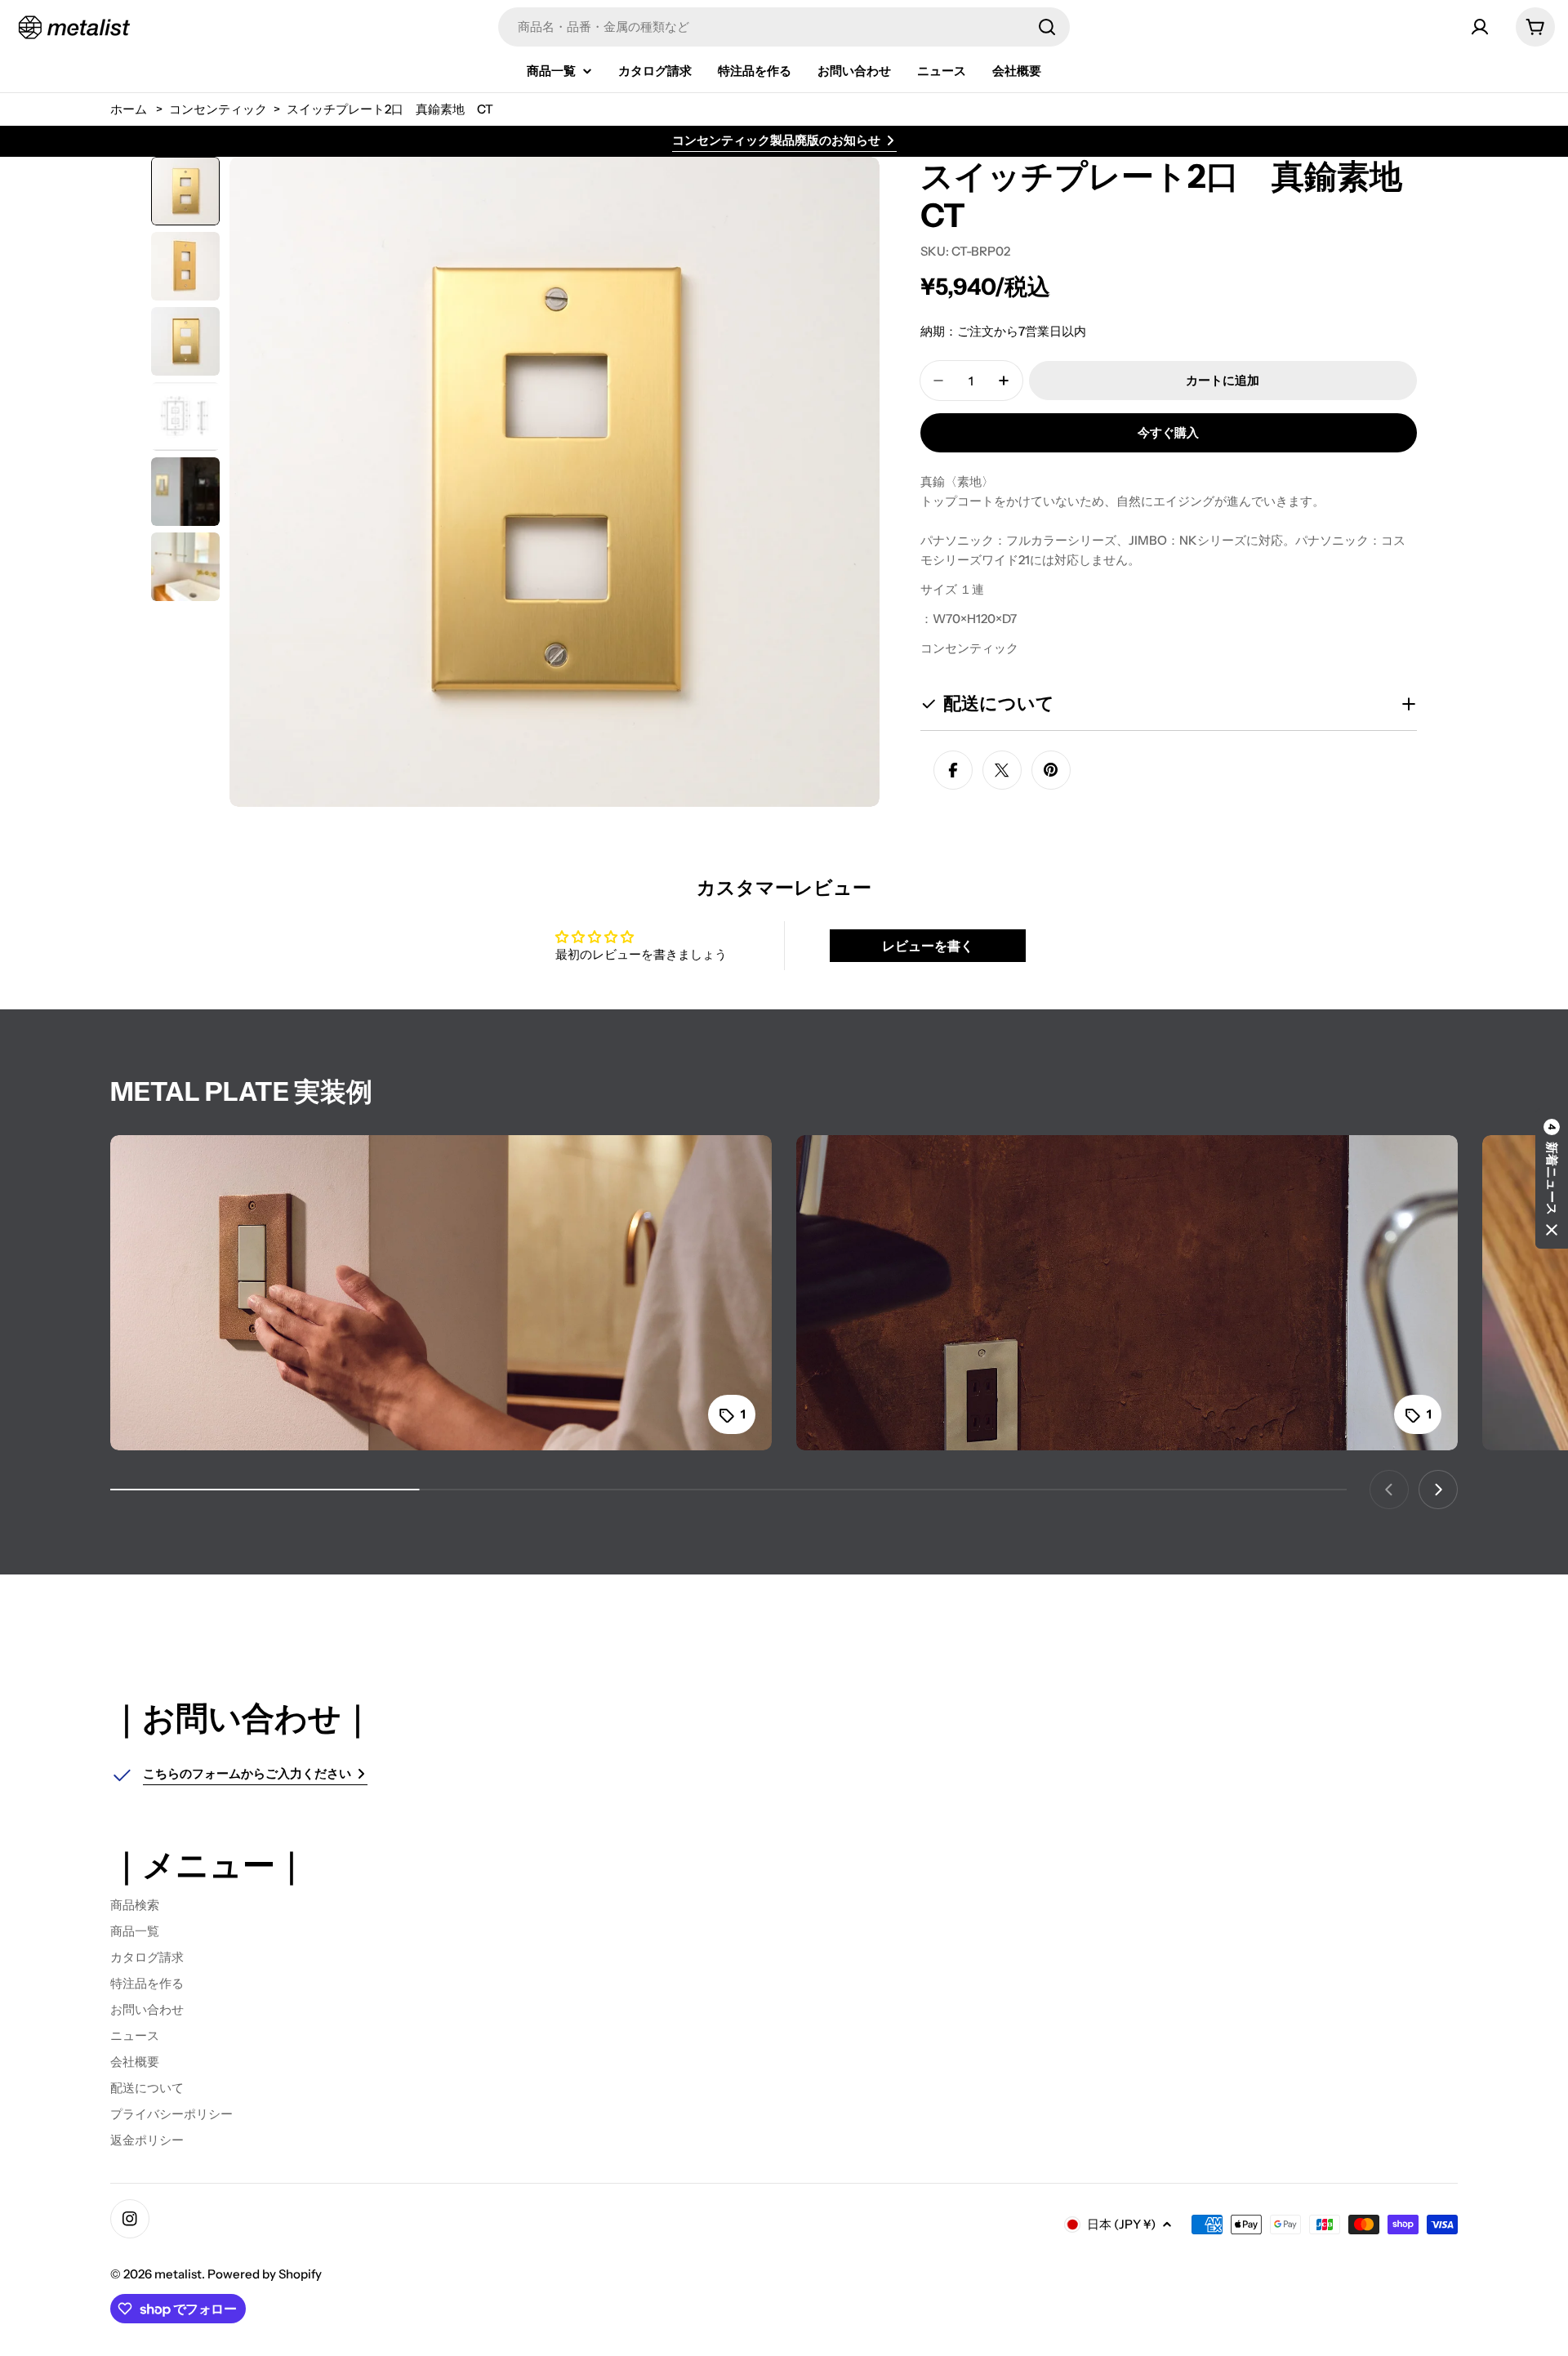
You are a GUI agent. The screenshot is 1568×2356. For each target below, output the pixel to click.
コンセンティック (218, 109)
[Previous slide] (1389, 1490)
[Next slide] (1438, 1490)
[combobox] (784, 27)
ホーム (129, 109)
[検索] (1047, 27)
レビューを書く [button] (928, 946)
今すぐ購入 (1168, 432)
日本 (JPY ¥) (1121, 2224)
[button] (1552, 1178)
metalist (178, 2274)
